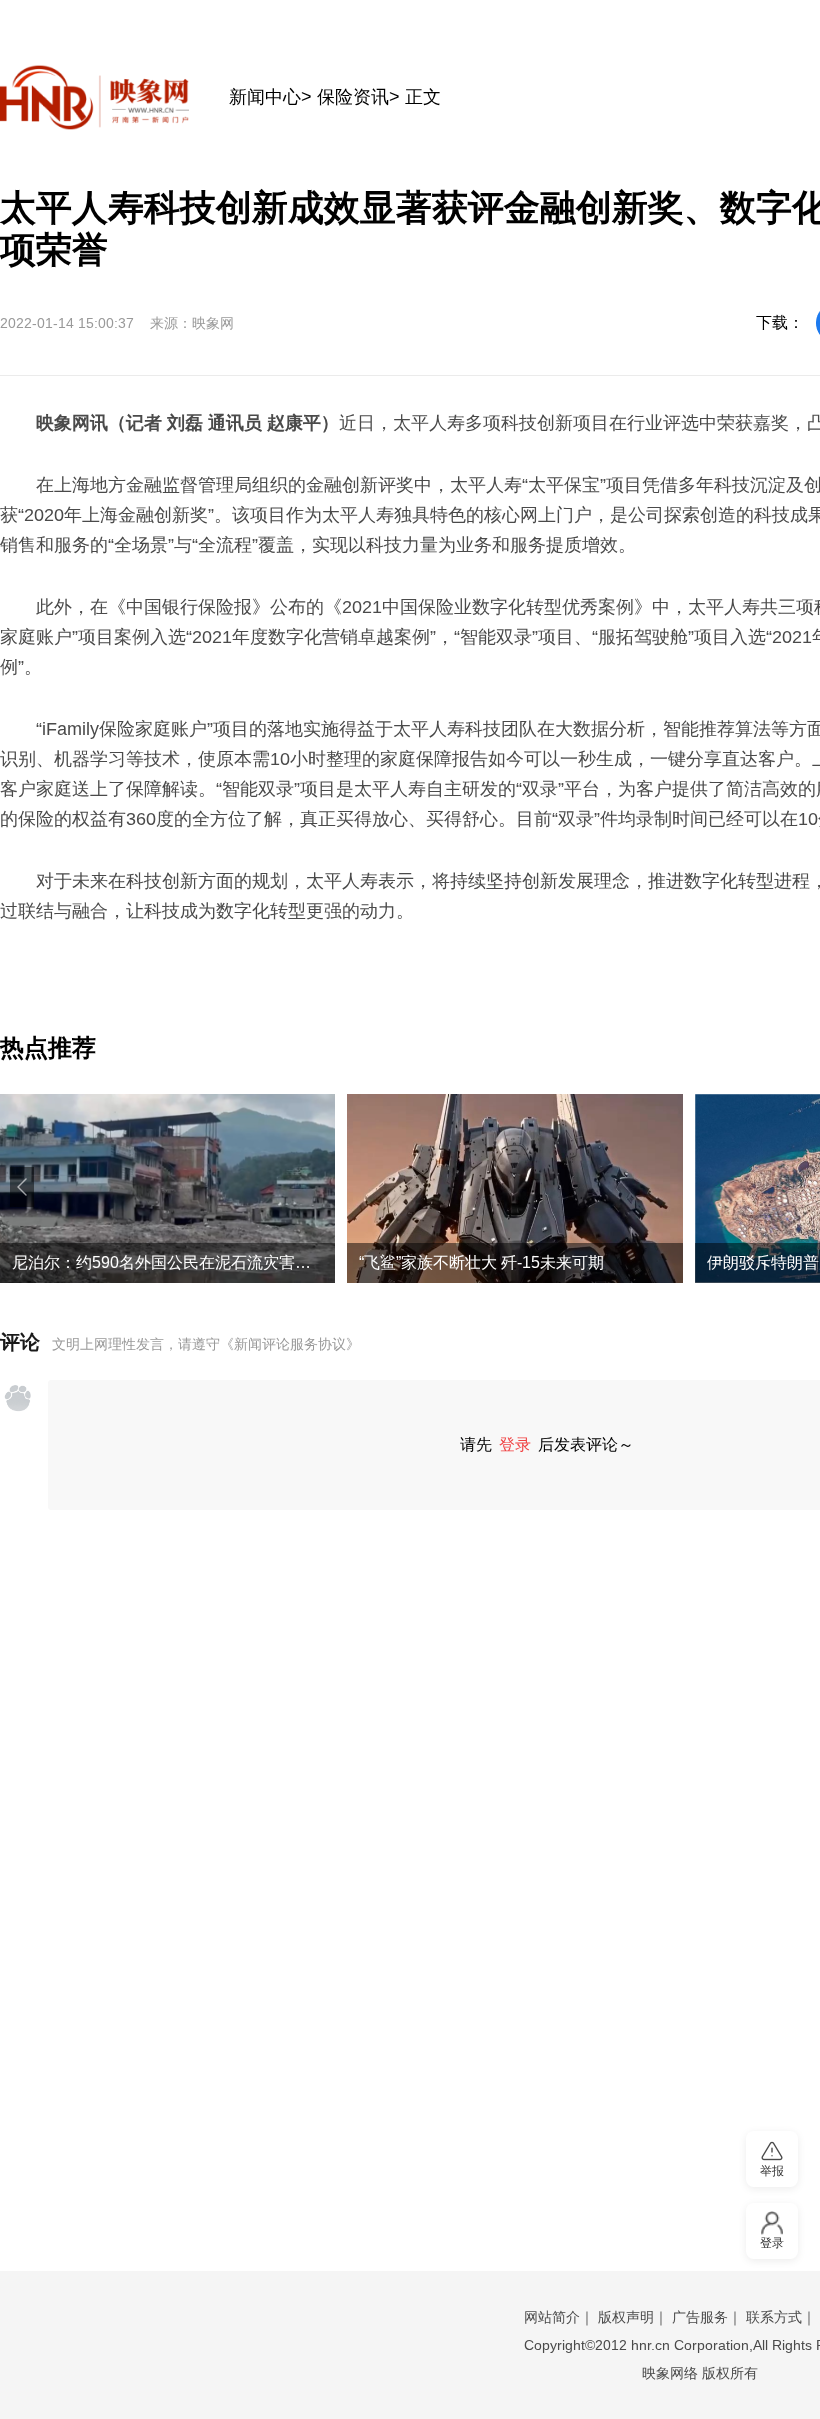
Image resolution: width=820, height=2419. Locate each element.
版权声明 (626, 2317)
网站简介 (552, 2317)
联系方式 (774, 2317)
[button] (22, 1187)
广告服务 (700, 2317)
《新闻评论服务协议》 (290, 1344)
